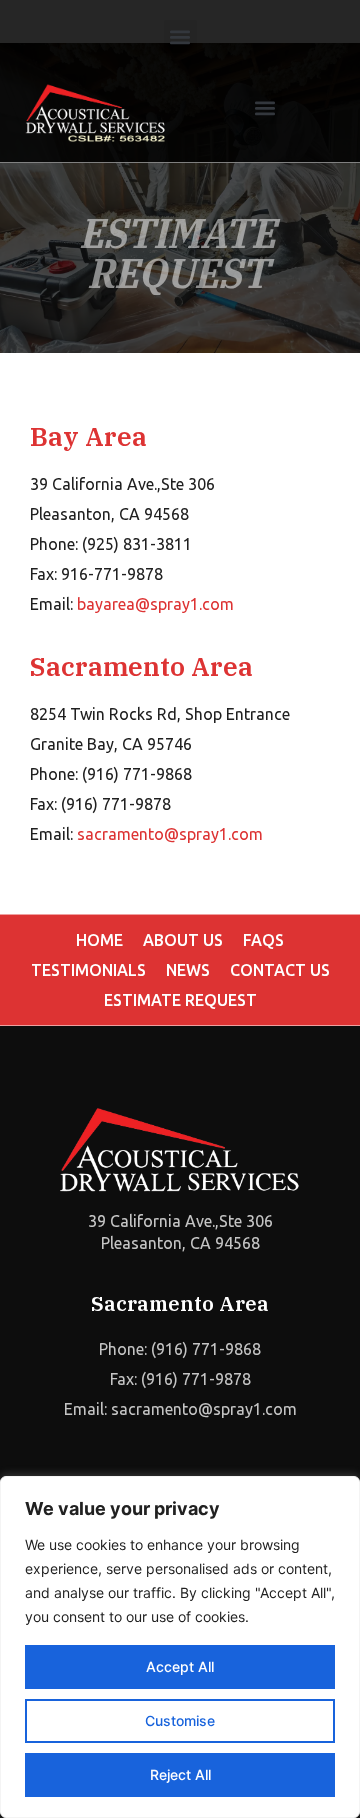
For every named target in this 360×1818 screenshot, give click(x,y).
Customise (180, 1720)
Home (99, 940)
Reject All (180, 1774)
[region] (180, 1647)
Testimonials (88, 970)
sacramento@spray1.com (170, 834)
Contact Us (280, 970)
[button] (180, 36)
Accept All (180, 1666)
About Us (183, 940)
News (188, 970)
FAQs (263, 940)
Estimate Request (180, 1000)
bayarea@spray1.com (157, 604)
